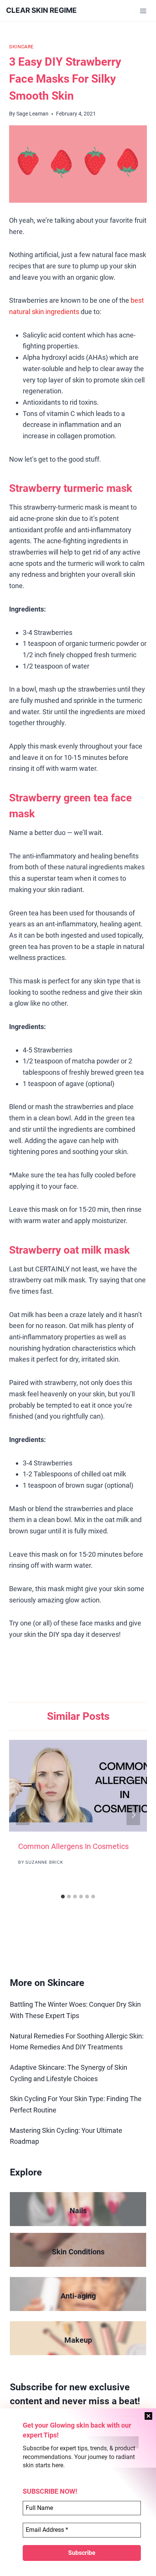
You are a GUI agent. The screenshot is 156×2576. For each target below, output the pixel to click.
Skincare (21, 47)
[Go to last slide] (23, 1815)
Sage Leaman (32, 114)
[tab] (63, 1897)
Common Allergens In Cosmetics (73, 1846)
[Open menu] (143, 11)
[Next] (133, 1815)
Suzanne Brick (44, 1862)
